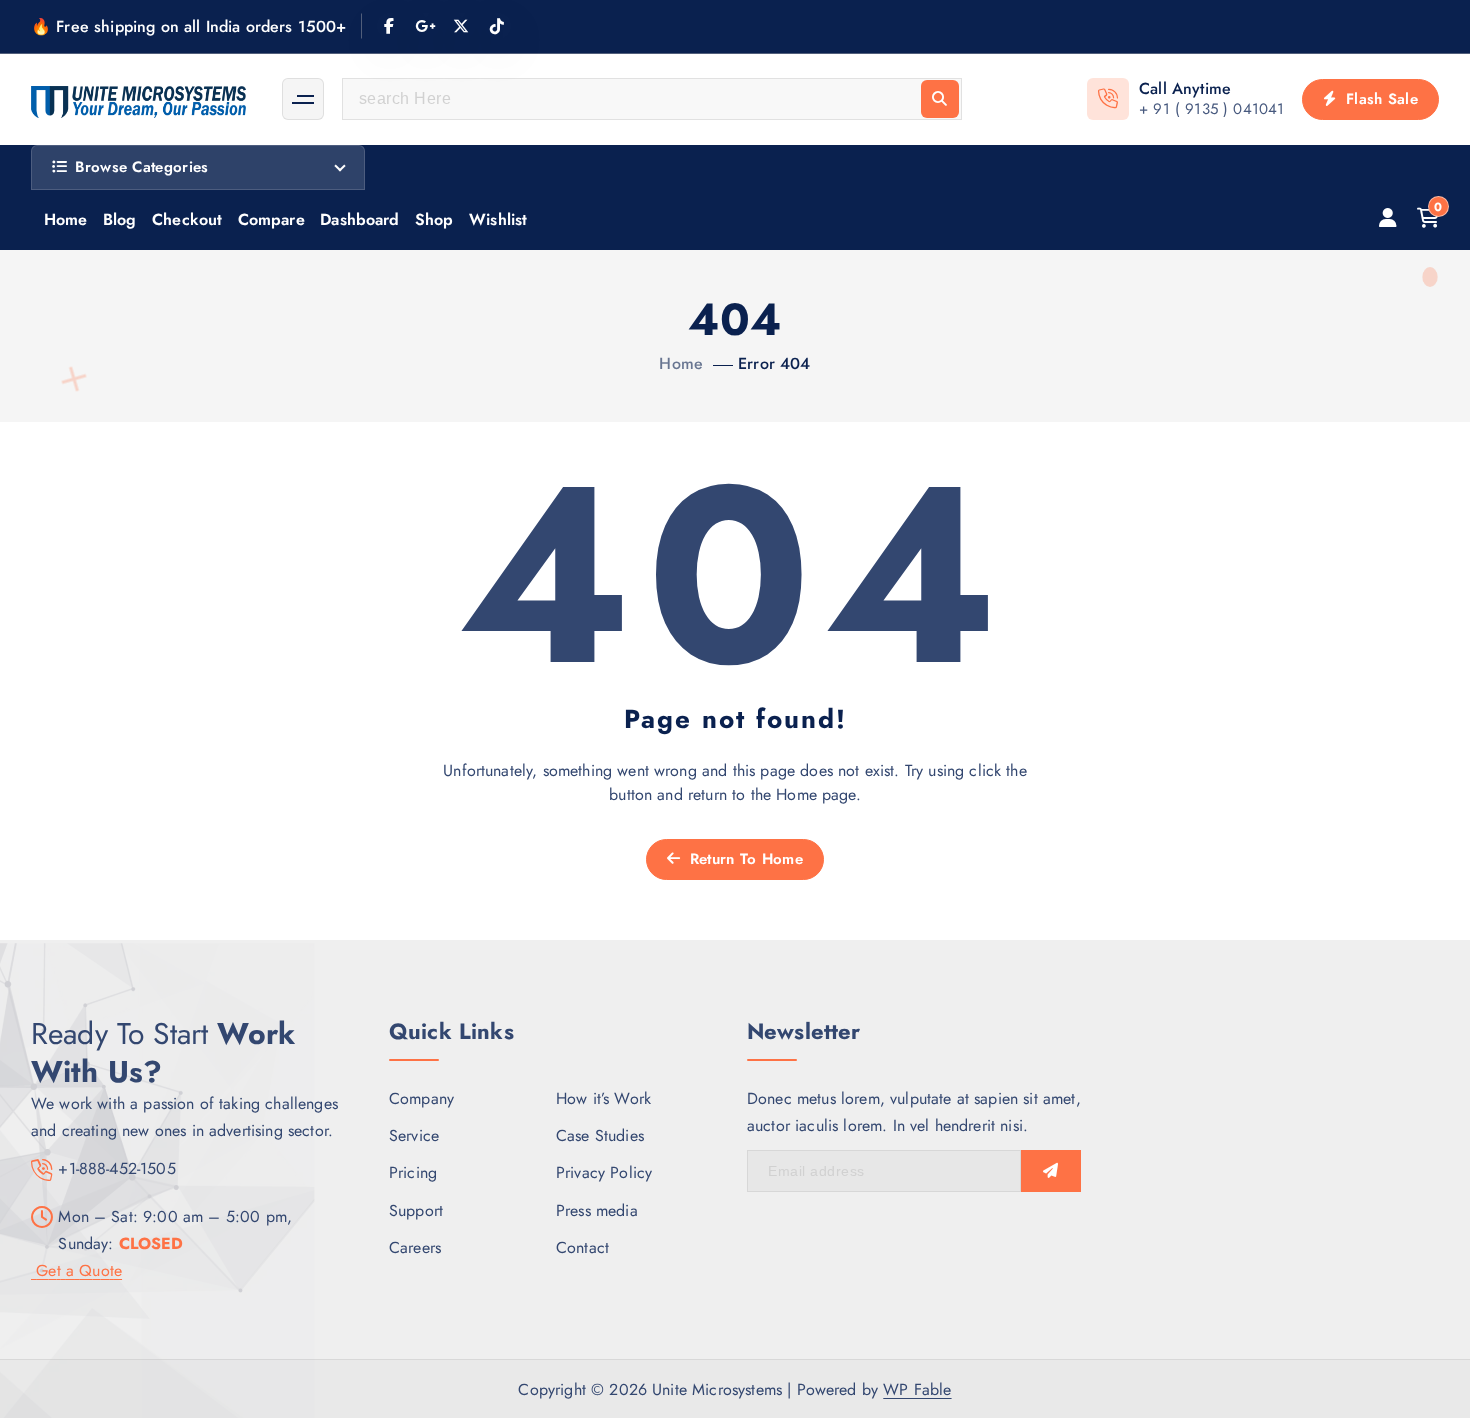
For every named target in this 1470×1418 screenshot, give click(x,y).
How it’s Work (603, 1098)
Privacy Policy (604, 1172)
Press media (597, 1210)
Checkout (187, 219)
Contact (582, 1247)
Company (421, 1098)
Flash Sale (1379, 99)
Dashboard (359, 219)
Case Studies (600, 1135)
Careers (415, 1247)
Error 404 (774, 363)
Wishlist (498, 219)
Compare (271, 219)
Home (66, 219)
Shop (434, 219)
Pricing (413, 1172)
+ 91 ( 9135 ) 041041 (1211, 109)
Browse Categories (141, 167)
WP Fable (917, 1389)
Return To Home (743, 859)
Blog (120, 219)
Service (414, 1135)
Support (416, 1210)
